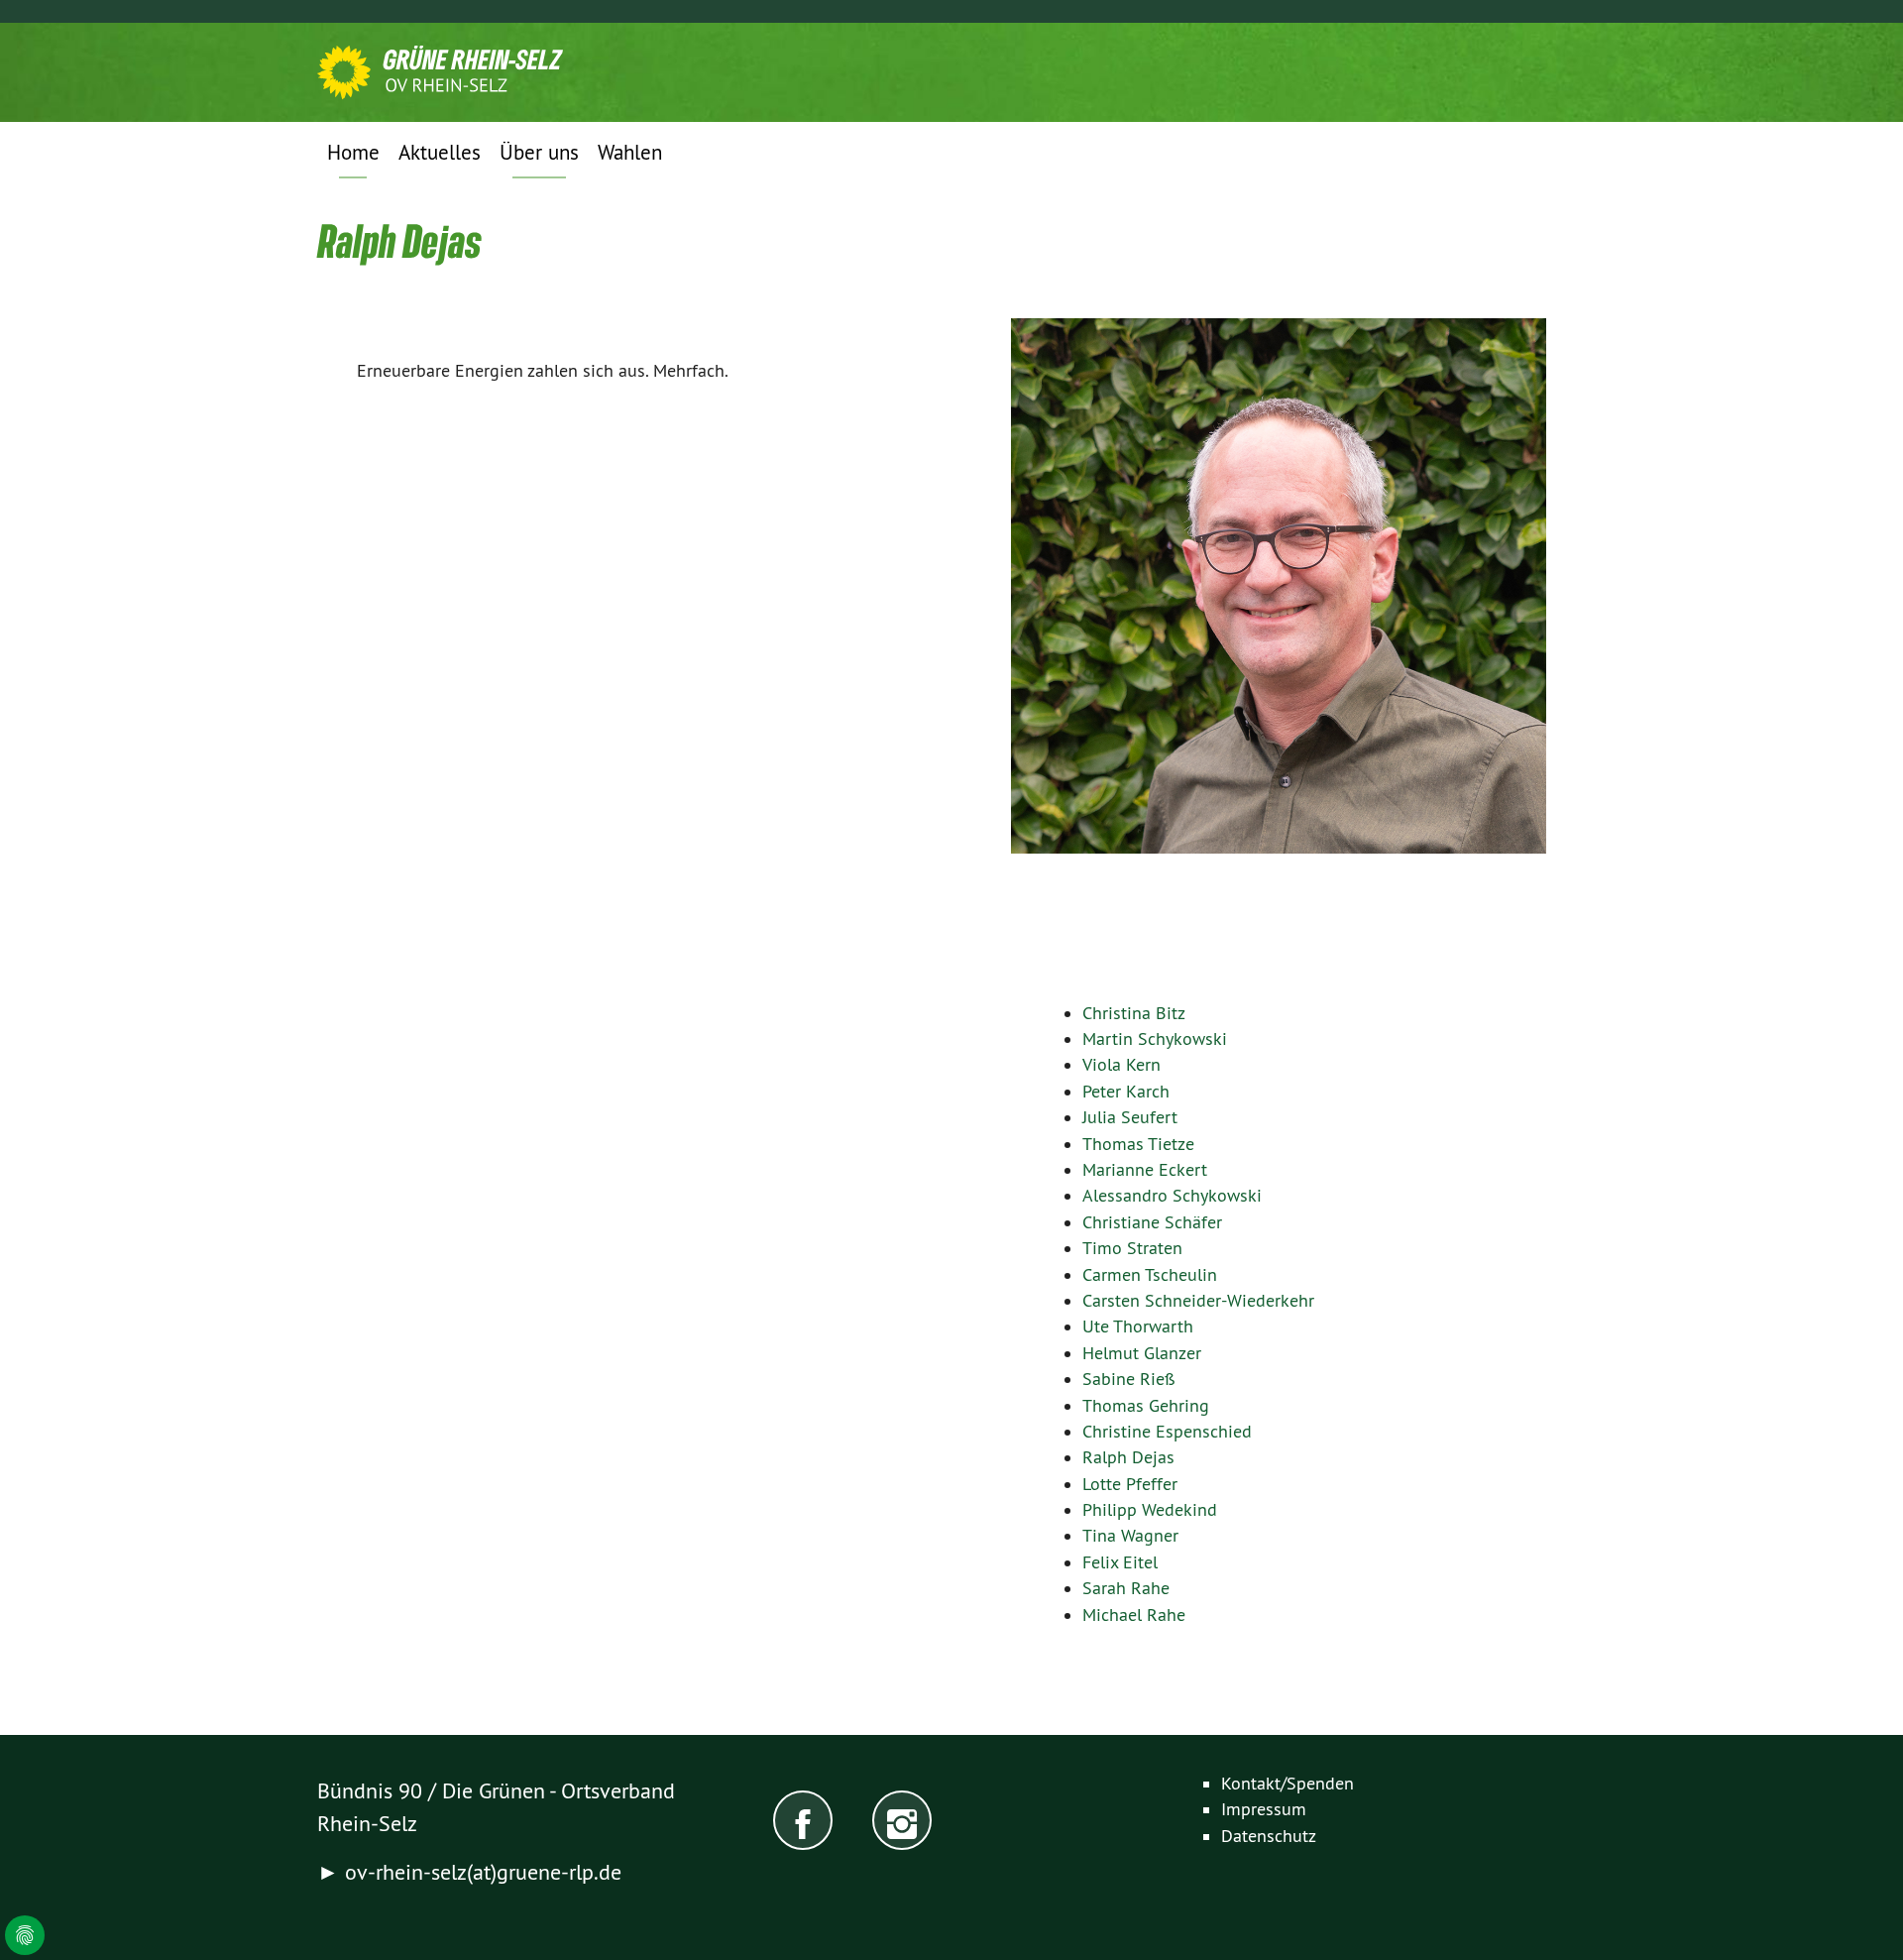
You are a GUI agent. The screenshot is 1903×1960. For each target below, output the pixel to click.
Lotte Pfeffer (1130, 1484)
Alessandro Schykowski (1172, 1196)
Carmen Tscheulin (1150, 1275)
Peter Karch (1126, 1092)
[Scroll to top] (1857, 1914)
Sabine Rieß (1129, 1379)
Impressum (1264, 1809)
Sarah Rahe (1126, 1588)
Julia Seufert (1130, 1117)
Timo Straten (1132, 1248)
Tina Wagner (1130, 1536)
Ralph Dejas (1128, 1457)
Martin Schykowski (1155, 1039)
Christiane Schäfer (1152, 1222)
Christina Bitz (1134, 1013)
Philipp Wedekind (1150, 1510)
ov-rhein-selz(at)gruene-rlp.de (483, 1872)
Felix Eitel (1120, 1562)
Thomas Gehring (1146, 1406)
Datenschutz (1269, 1836)
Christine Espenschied (1167, 1432)
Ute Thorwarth (1138, 1326)
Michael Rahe (1134, 1615)
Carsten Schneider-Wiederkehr (1198, 1301)
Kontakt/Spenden (1287, 1784)
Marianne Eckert (1145, 1170)
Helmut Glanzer (1142, 1353)
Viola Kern (1121, 1065)
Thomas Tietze (1138, 1144)
